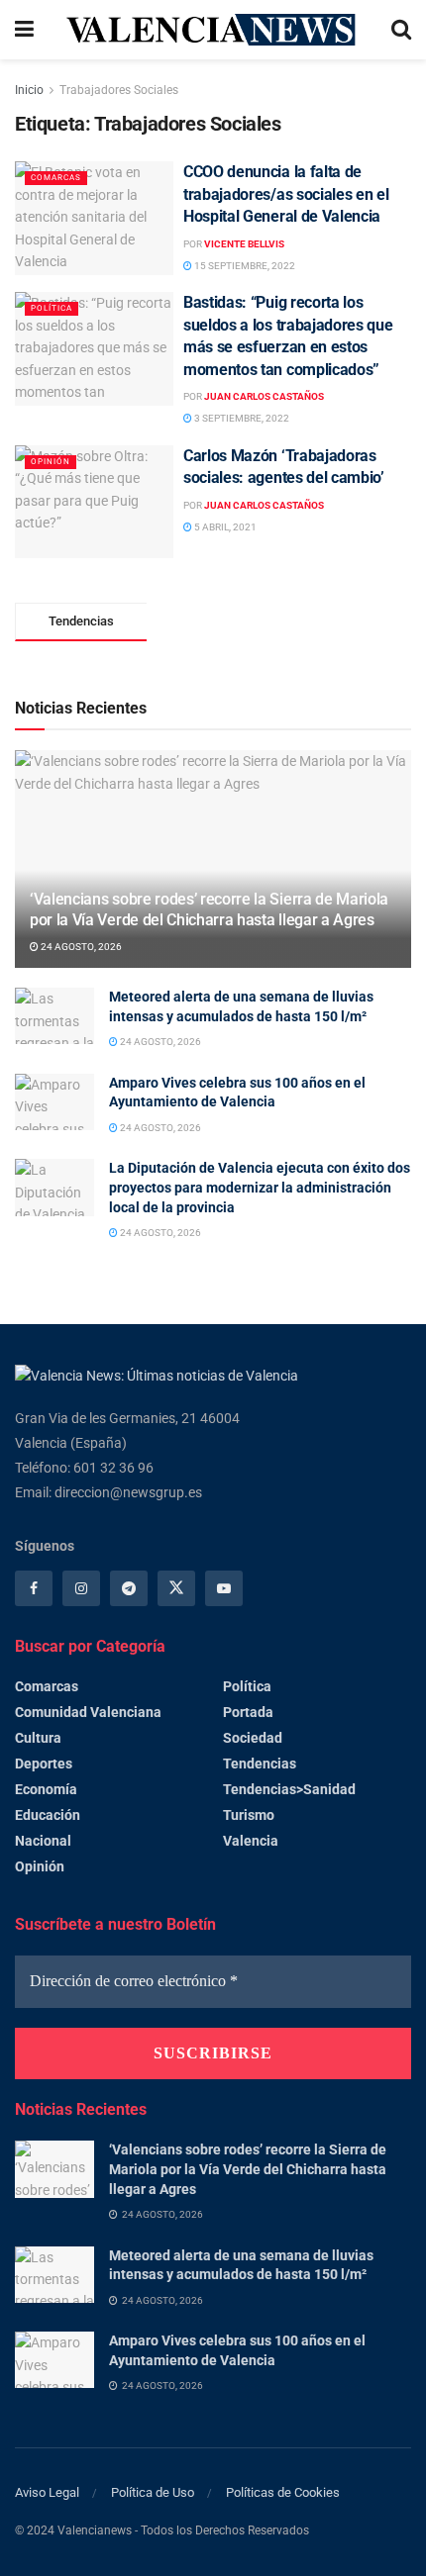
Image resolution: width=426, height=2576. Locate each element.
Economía (46, 1789)
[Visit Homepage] (213, 29)
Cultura (38, 1738)
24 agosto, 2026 (80, 947)
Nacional (43, 1841)
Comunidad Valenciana (88, 1712)
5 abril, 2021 (224, 527)
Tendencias (260, 1764)
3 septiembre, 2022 (241, 418)
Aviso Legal (47, 2492)
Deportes (44, 1764)
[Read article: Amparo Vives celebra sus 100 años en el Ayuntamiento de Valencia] (54, 1102)
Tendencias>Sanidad (289, 1789)
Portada (248, 1712)
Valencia (251, 1841)
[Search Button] (401, 30)
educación (48, 1815)
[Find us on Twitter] (176, 1588)
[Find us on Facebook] (34, 1588)
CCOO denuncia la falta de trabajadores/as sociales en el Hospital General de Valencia (286, 194)
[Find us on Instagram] (81, 1588)
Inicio (29, 90)
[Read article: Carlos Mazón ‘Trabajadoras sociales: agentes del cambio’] (94, 502)
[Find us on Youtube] (224, 1588)
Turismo (249, 1815)
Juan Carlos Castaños (264, 396)
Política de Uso (153, 2492)
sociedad (253, 1738)
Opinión (51, 462)
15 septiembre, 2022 (244, 266)
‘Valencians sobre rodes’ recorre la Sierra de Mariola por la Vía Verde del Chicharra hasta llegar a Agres (209, 909)
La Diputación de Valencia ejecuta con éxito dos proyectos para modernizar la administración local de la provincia (260, 1187)
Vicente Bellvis (244, 244)
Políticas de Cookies (283, 2492)
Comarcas (56, 178)
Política (52, 308)
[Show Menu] (24, 30)
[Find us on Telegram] (129, 1588)
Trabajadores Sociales (119, 90)
